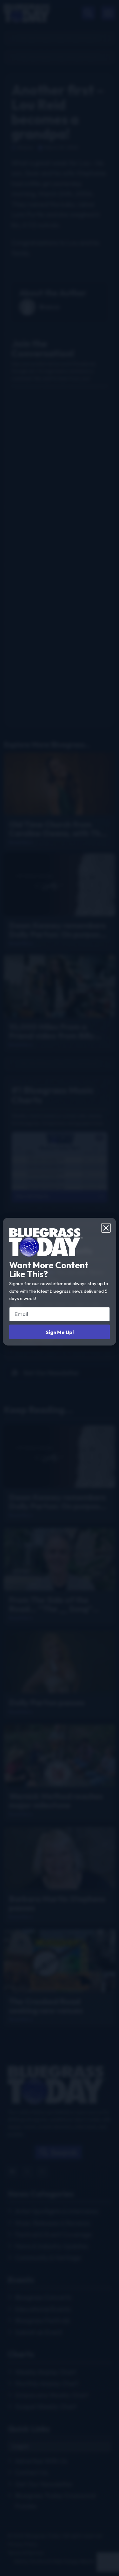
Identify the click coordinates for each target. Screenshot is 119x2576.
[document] (60, 1288)
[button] (106, 1228)
